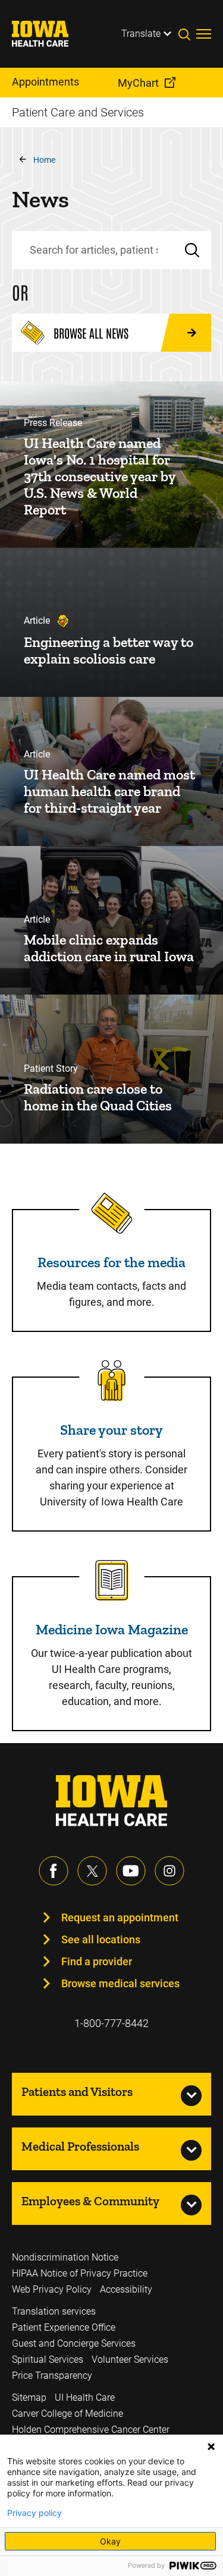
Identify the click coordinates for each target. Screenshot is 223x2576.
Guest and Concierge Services (74, 2343)
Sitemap (29, 2397)
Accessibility (126, 2289)
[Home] (48, 34)
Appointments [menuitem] (45, 82)
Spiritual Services (48, 2359)
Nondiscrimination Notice (65, 2257)
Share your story (111, 1430)
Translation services (54, 2311)
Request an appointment (120, 1917)
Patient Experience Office (64, 2327)
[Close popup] (211, 2446)
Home (44, 160)
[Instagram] (169, 1871)
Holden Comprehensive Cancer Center (91, 2430)
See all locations (101, 1939)
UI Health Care (85, 2397)
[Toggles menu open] (204, 34)
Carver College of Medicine (67, 2414)
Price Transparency (52, 2375)
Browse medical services (120, 1983)
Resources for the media (111, 1262)
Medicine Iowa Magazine (112, 1629)
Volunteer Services (130, 2359)
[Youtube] (131, 1871)
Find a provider (97, 1961)
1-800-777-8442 (111, 2023)
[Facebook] (54, 1871)
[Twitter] (92, 1871)
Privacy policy (34, 2513)
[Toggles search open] (187, 34)
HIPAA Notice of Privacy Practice (80, 2273)
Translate (141, 34)
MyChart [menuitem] (138, 83)
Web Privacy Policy (52, 2289)
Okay (110, 2541)
